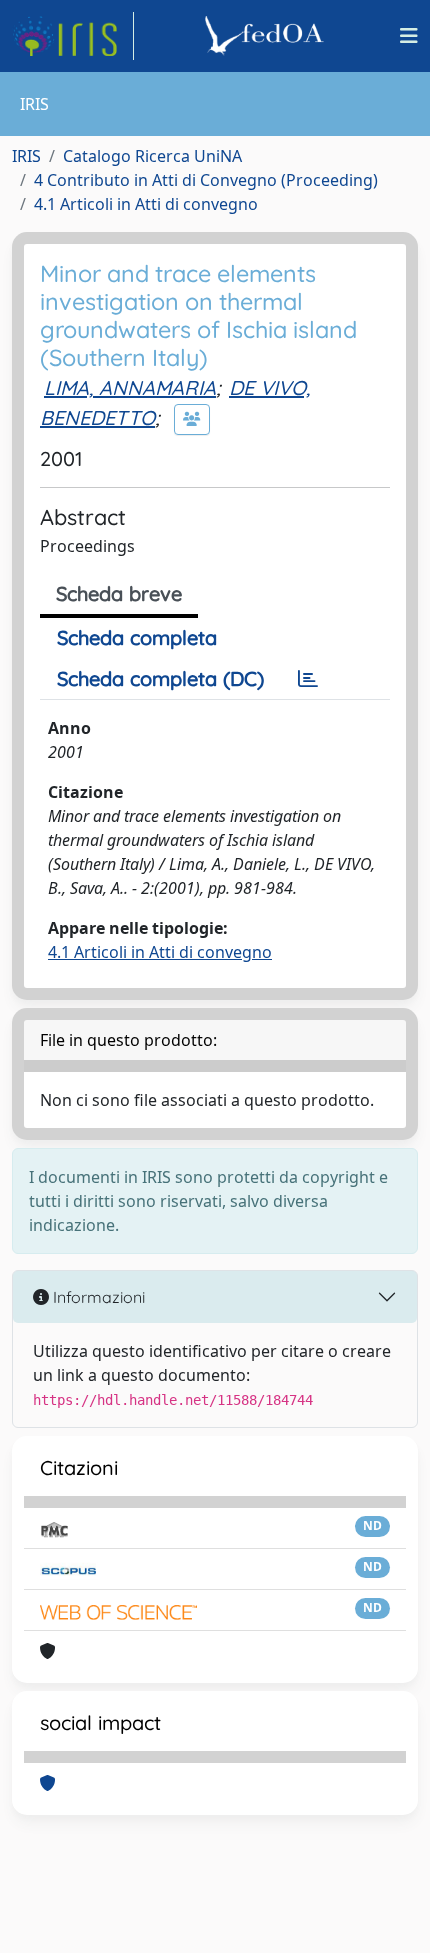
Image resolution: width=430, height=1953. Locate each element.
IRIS (26, 156)
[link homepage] (73, 36)
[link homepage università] (267, 36)
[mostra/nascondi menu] (409, 36)
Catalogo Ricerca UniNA (152, 156)
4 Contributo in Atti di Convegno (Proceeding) (206, 180)
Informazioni (97, 1297)
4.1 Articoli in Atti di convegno (146, 204)
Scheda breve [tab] (119, 593)
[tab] (308, 679)
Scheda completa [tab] (137, 637)
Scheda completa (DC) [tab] (160, 678)
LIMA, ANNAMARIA (130, 387)
